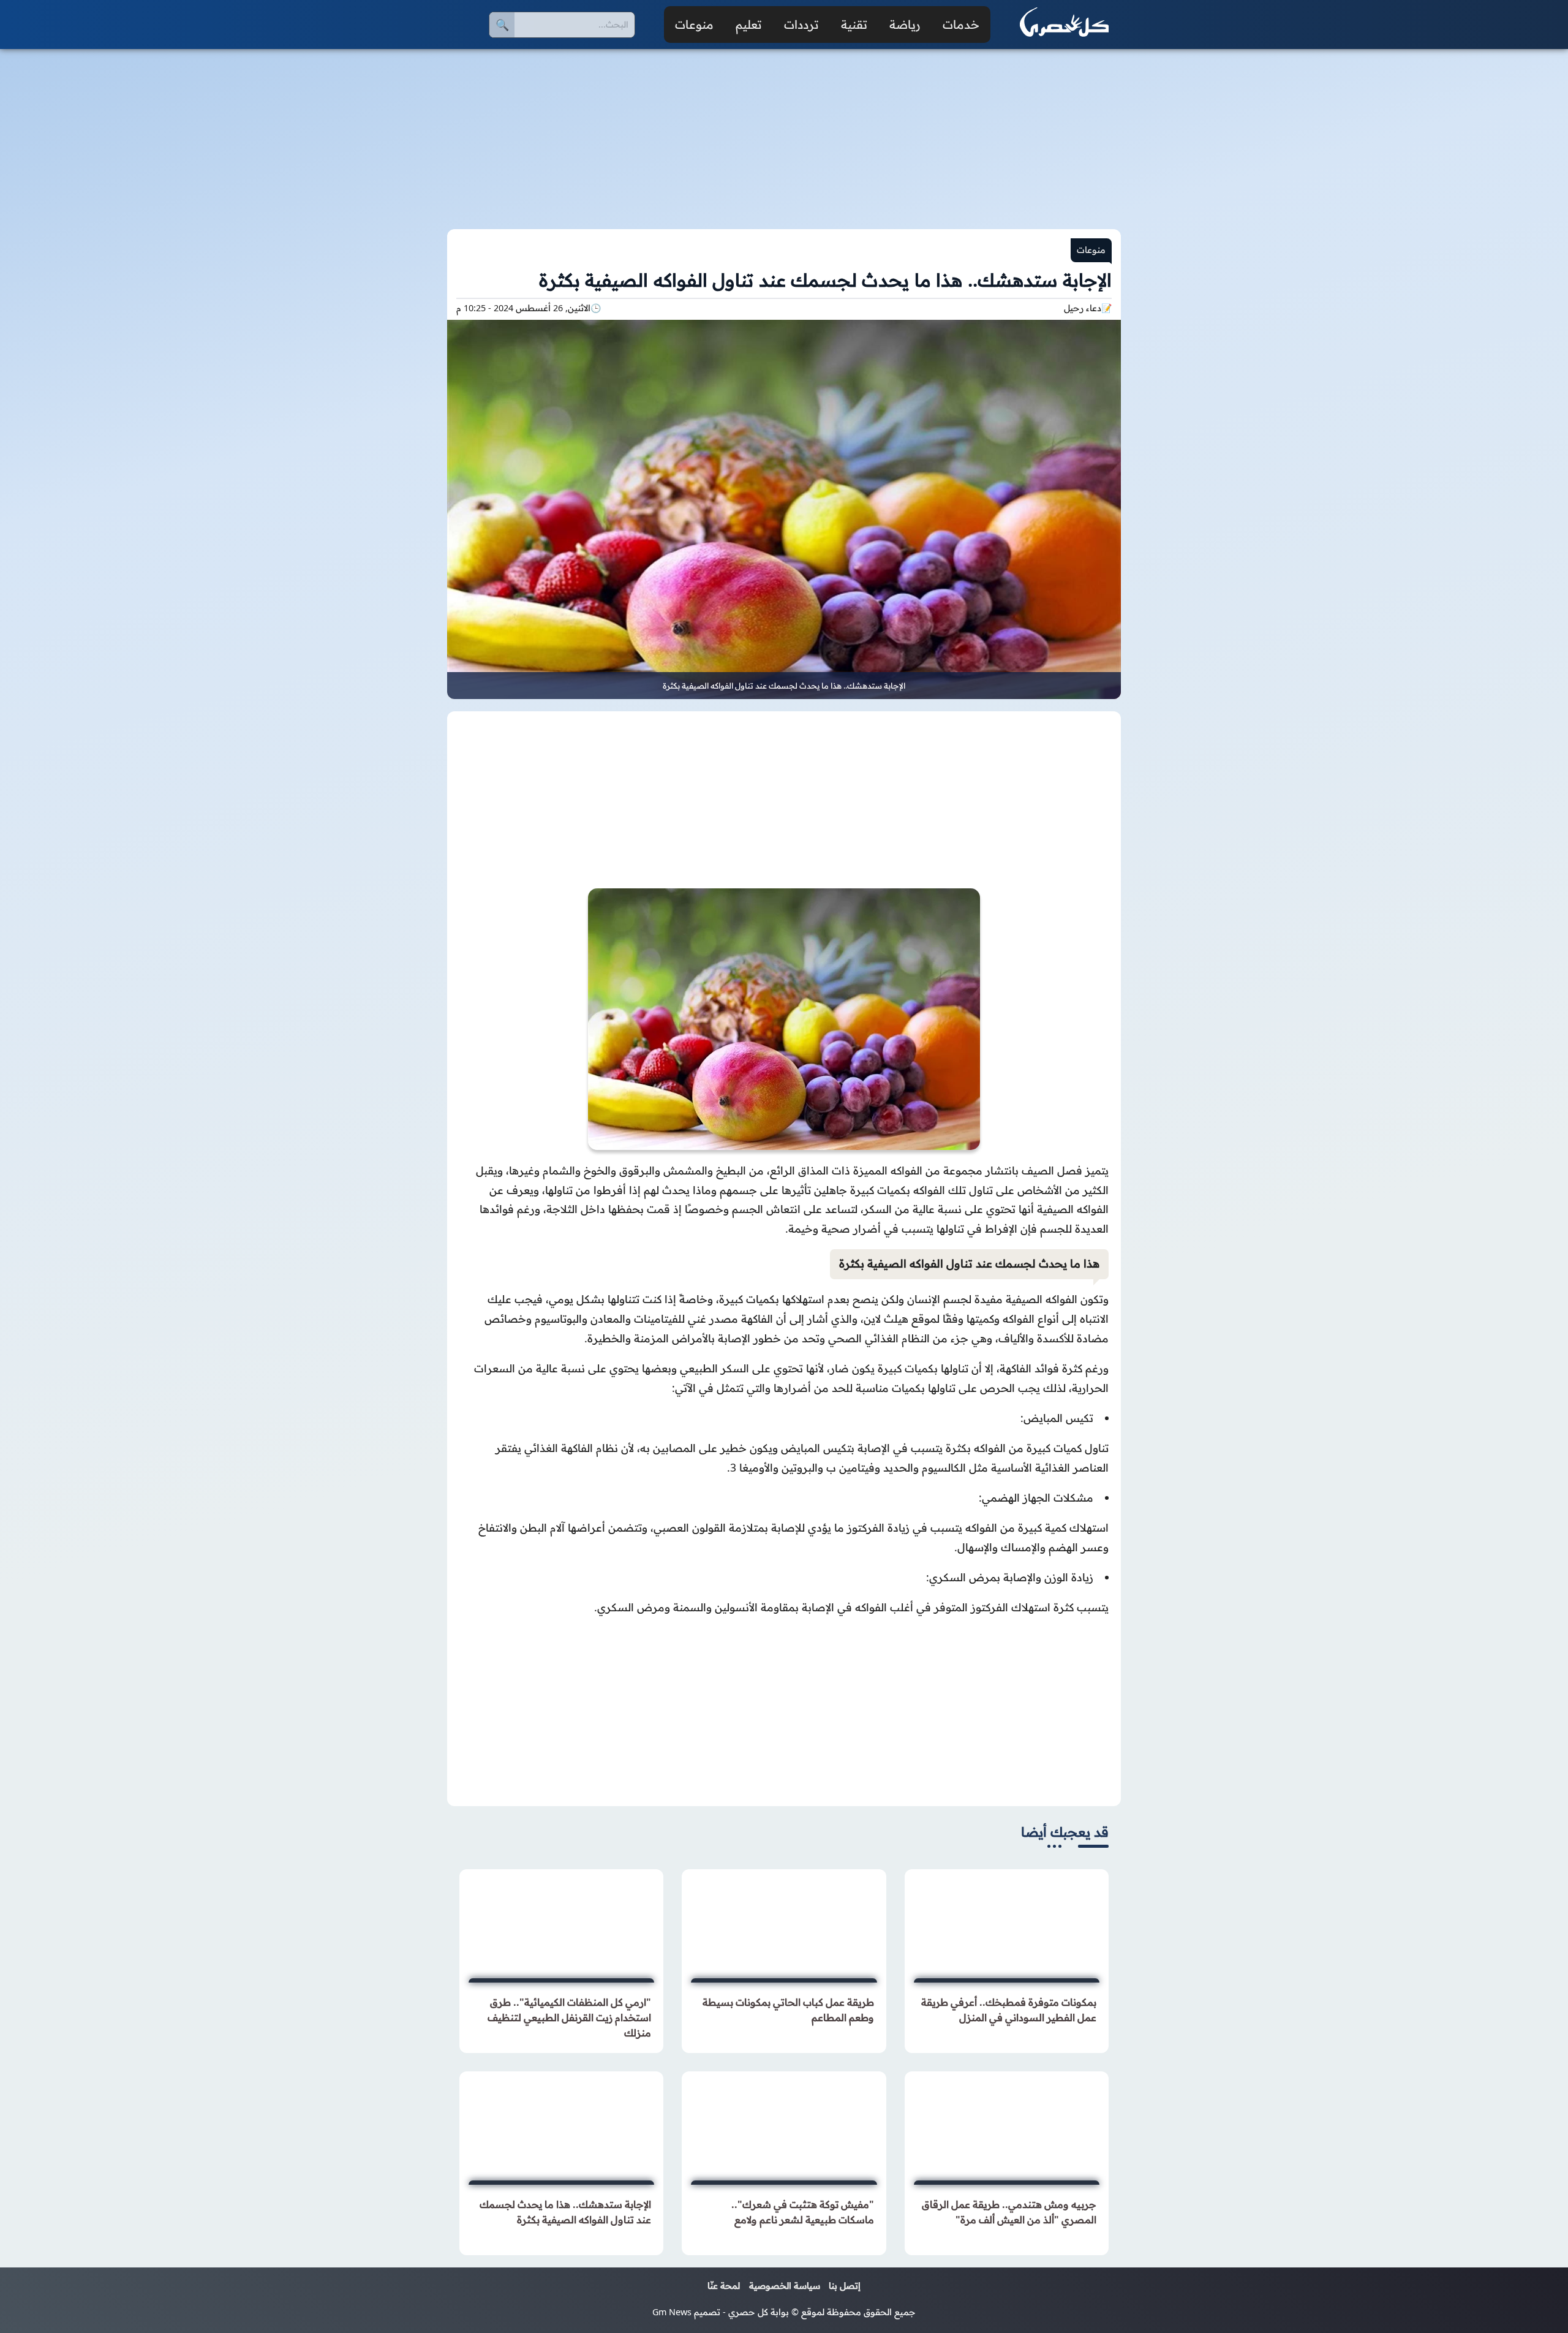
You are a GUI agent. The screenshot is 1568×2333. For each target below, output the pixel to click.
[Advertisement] (784, 132)
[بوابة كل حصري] (1064, 25)
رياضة (905, 25)
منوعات (694, 25)
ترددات (801, 25)
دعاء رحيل (1083, 308)
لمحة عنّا (724, 2286)
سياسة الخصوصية (785, 2286)
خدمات (961, 25)
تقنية (854, 25)
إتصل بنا (845, 2286)
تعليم (749, 25)
